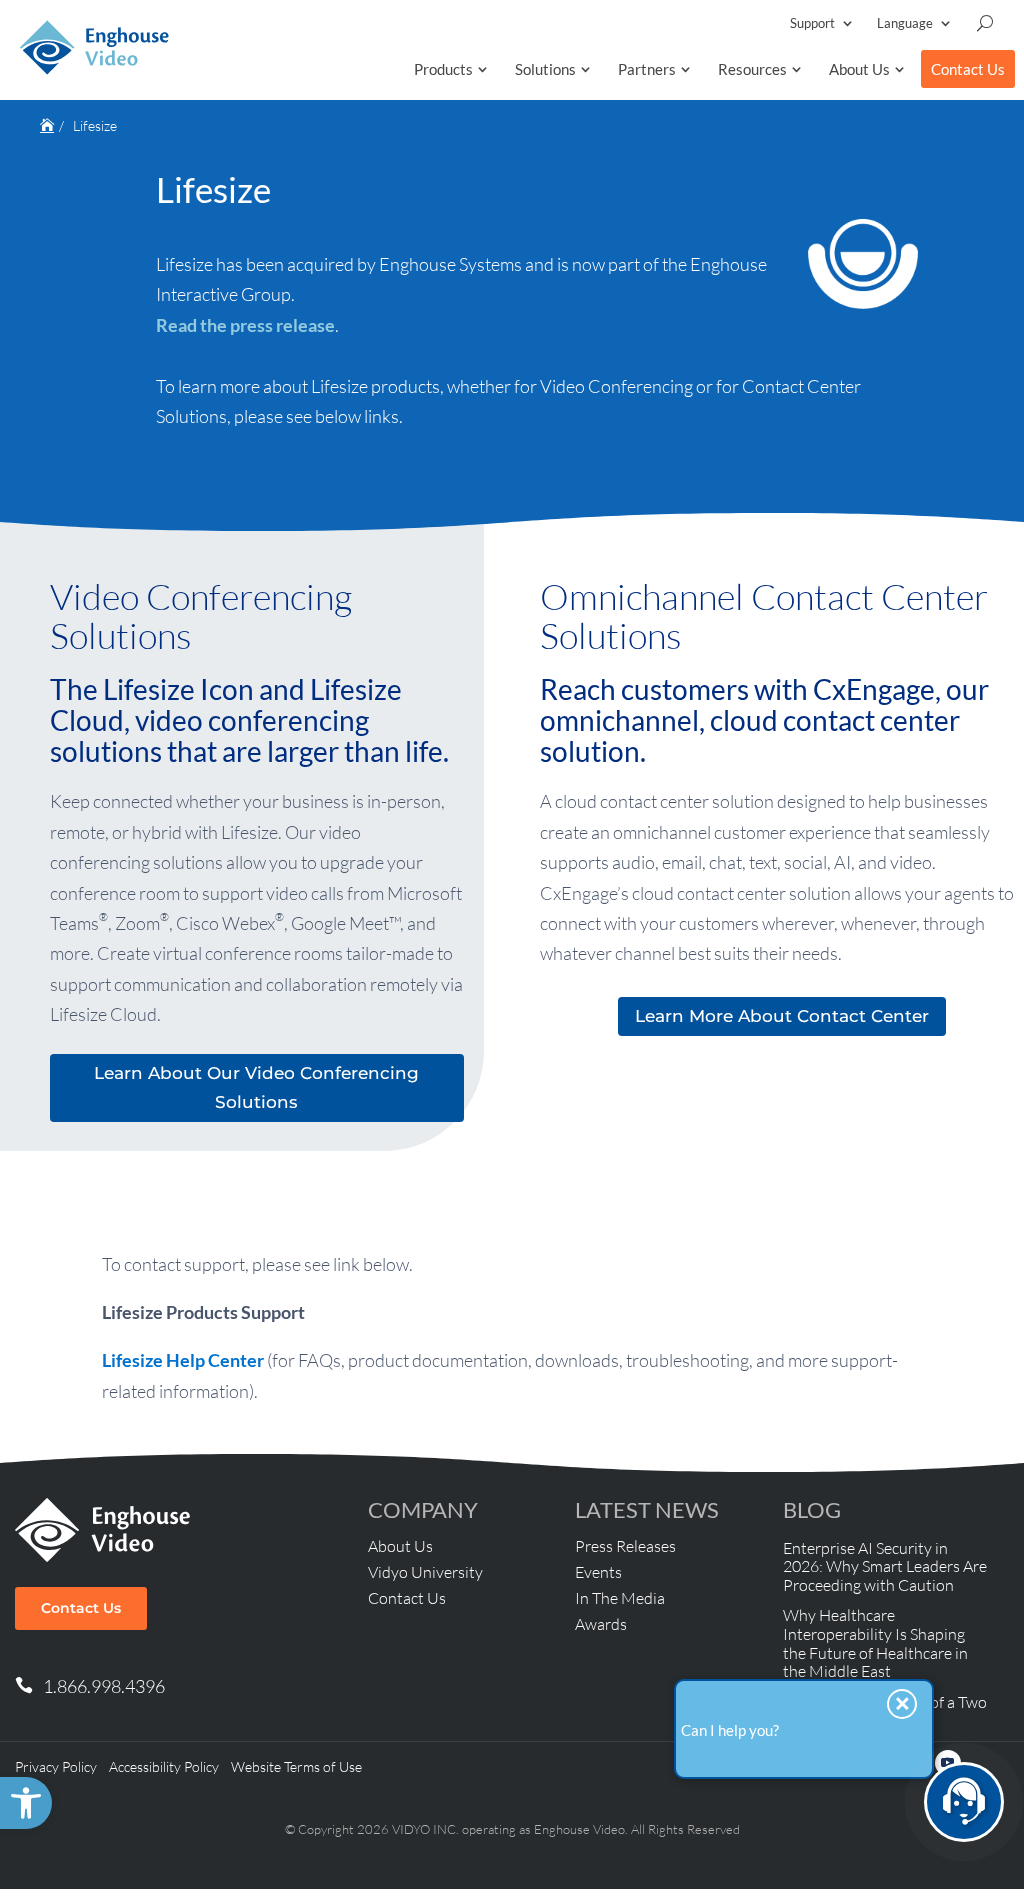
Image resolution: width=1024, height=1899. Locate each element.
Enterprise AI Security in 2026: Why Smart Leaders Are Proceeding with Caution (885, 1566)
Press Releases (625, 1546)
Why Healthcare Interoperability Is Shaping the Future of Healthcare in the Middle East (875, 1643)
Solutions (545, 69)
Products (443, 69)
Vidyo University (425, 1572)
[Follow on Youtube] (948, 1763)
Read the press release (245, 325)
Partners (647, 69)
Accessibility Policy (164, 1766)
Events (598, 1572)
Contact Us (968, 69)
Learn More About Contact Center (782, 1016)
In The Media (620, 1598)
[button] (26, 1803)
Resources (752, 69)
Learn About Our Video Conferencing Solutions (256, 1087)
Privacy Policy (56, 1766)
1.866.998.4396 (104, 1686)
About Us (859, 69)
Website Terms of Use (296, 1766)
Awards (601, 1624)
